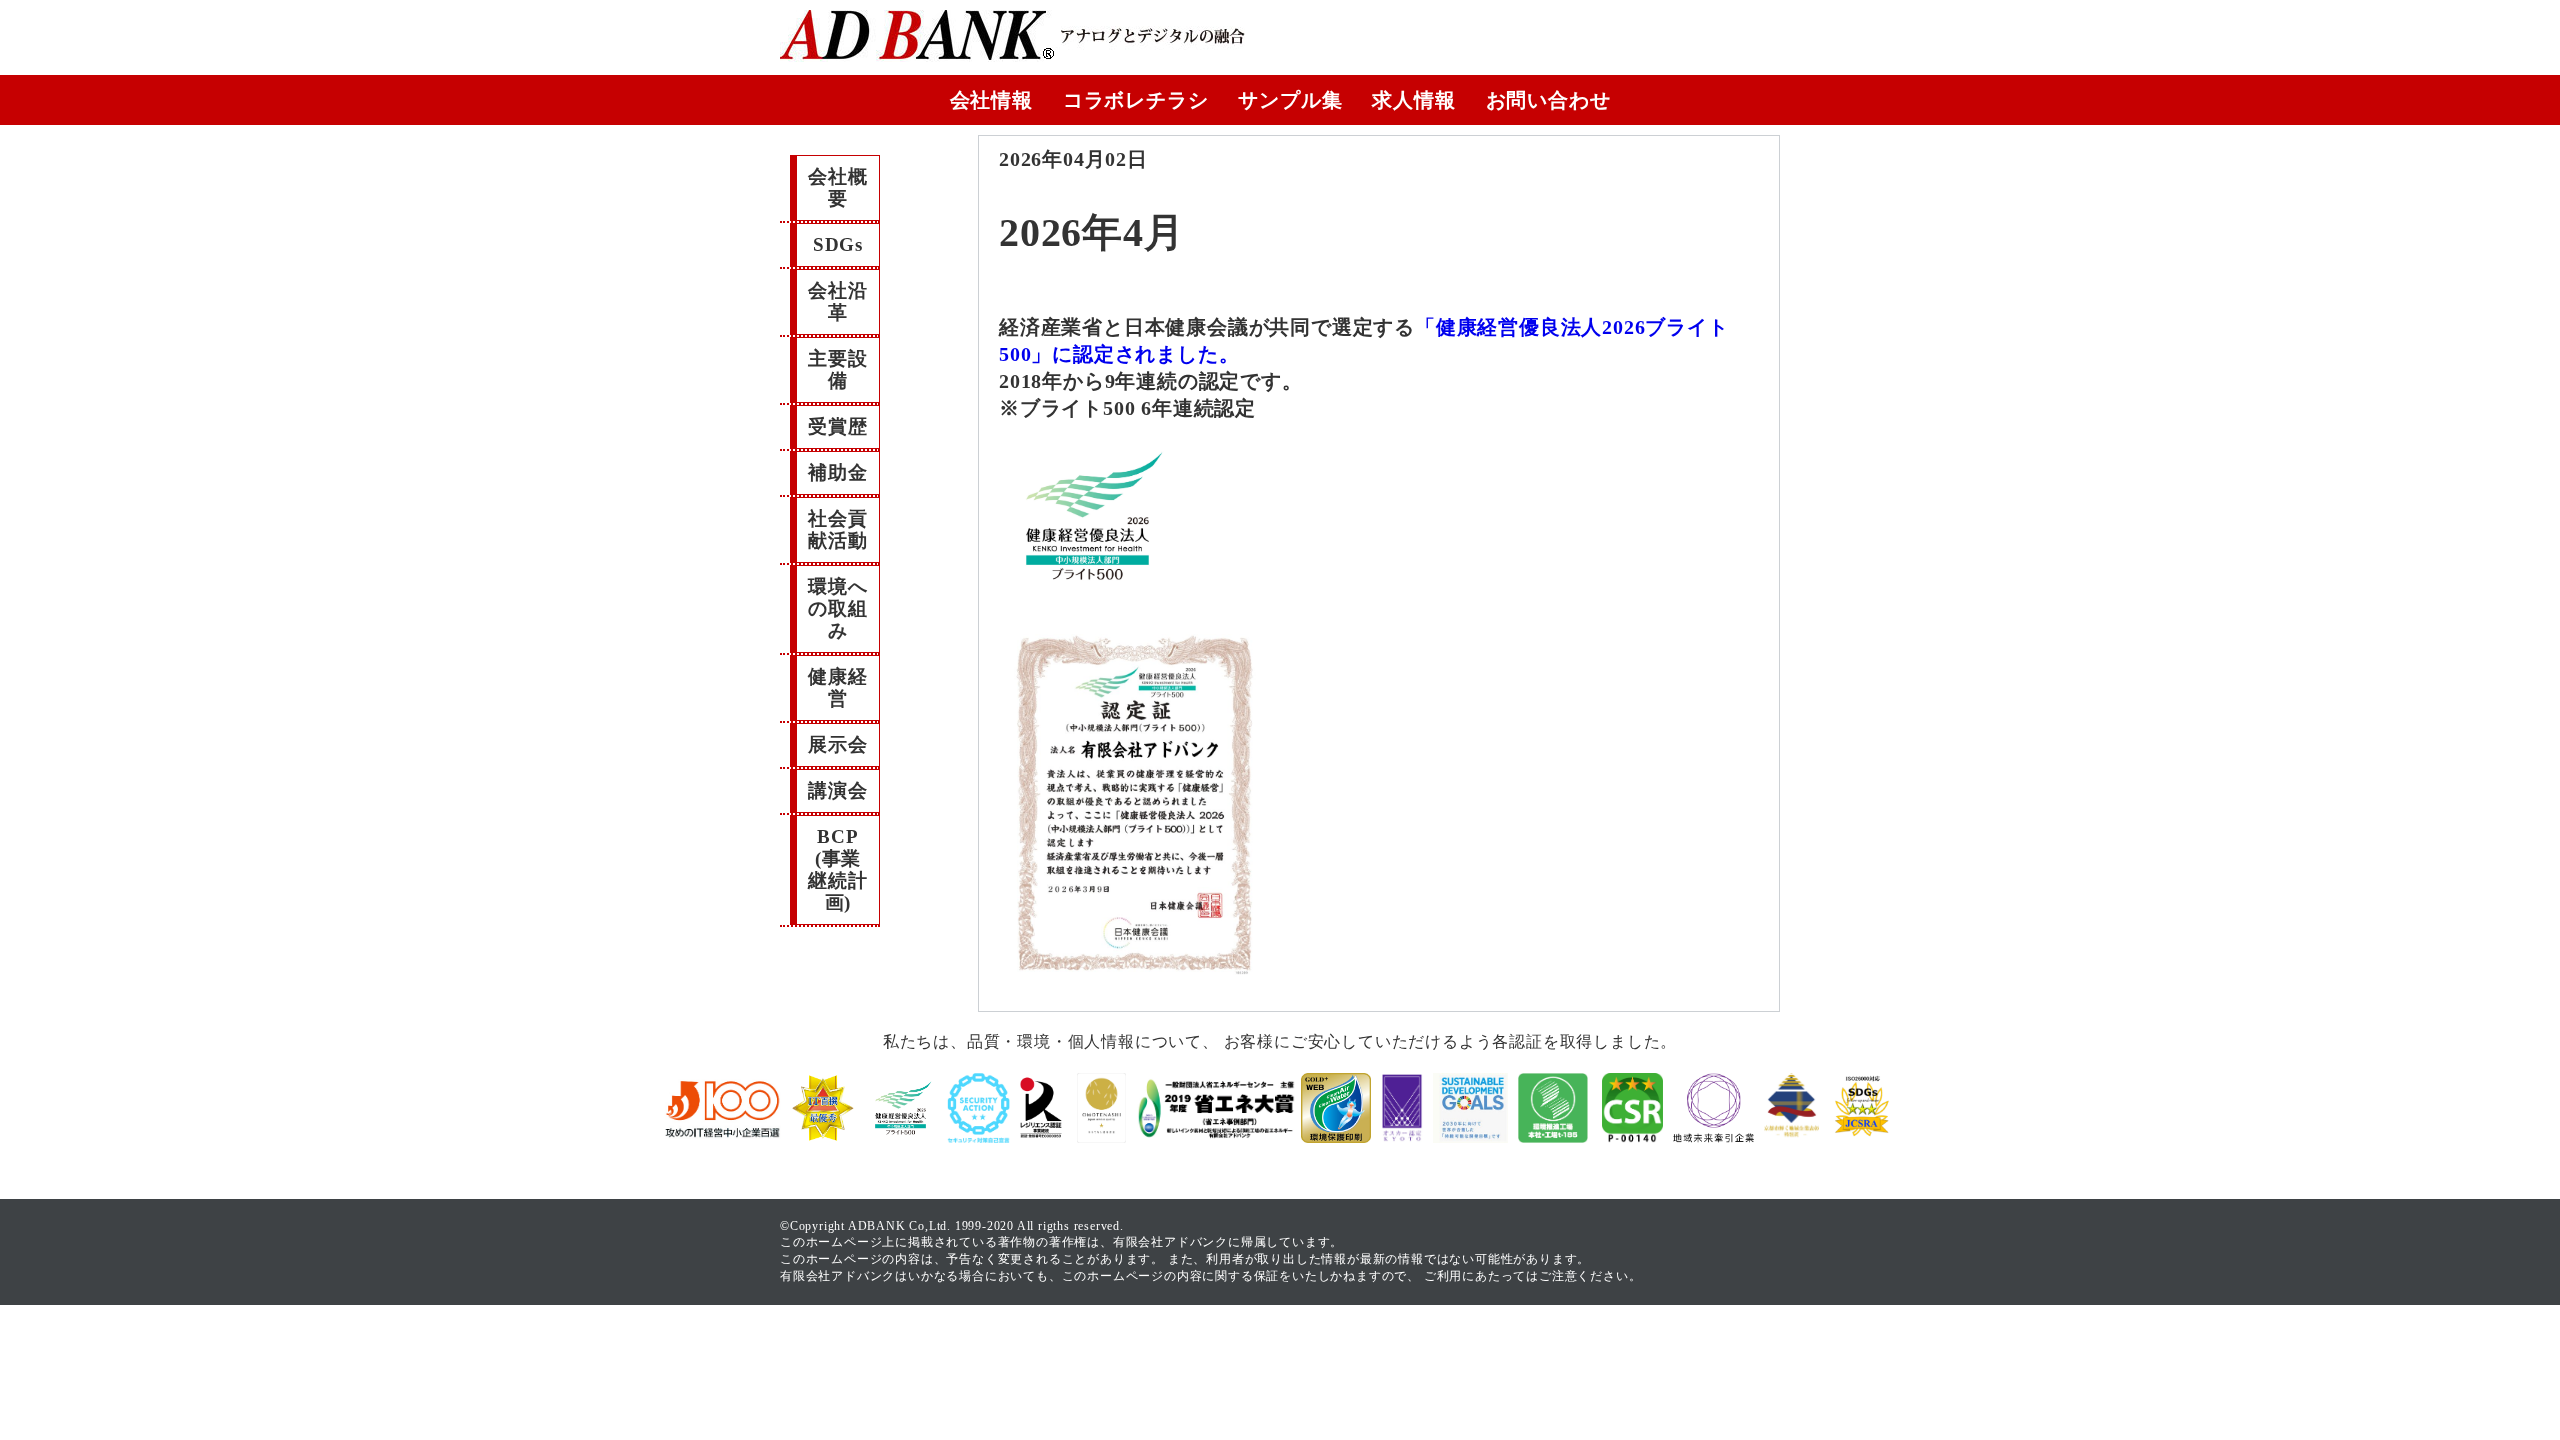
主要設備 (837, 369)
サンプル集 (1290, 100)
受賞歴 (837, 426)
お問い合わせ (1548, 100)
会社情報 (991, 100)
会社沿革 (837, 301)
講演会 (837, 790)
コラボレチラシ (1136, 100)
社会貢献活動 (837, 529)
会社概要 (837, 187)
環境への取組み (837, 608)
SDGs (838, 244)
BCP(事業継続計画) (837, 869)
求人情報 (1413, 100)
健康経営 (837, 687)
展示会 (837, 744)
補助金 (837, 472)
